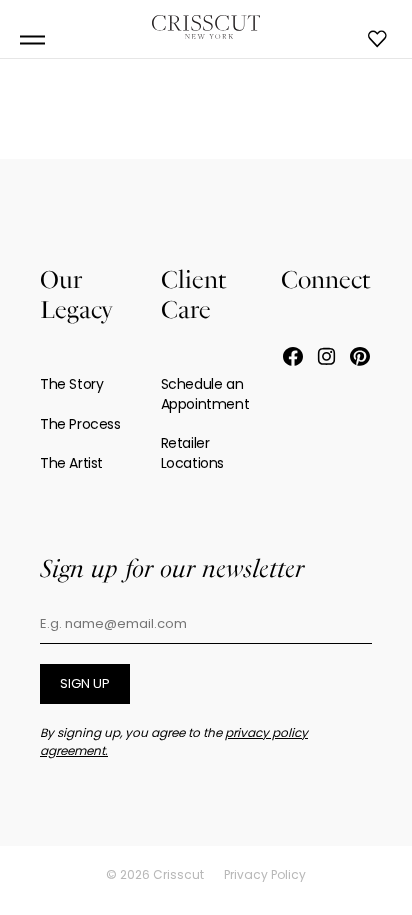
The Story (71, 384)
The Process (80, 424)
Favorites (377, 39)
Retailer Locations (192, 453)
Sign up (85, 683)
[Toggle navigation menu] (32, 40)
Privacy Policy (265, 874)
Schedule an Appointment (205, 394)
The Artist (71, 463)
